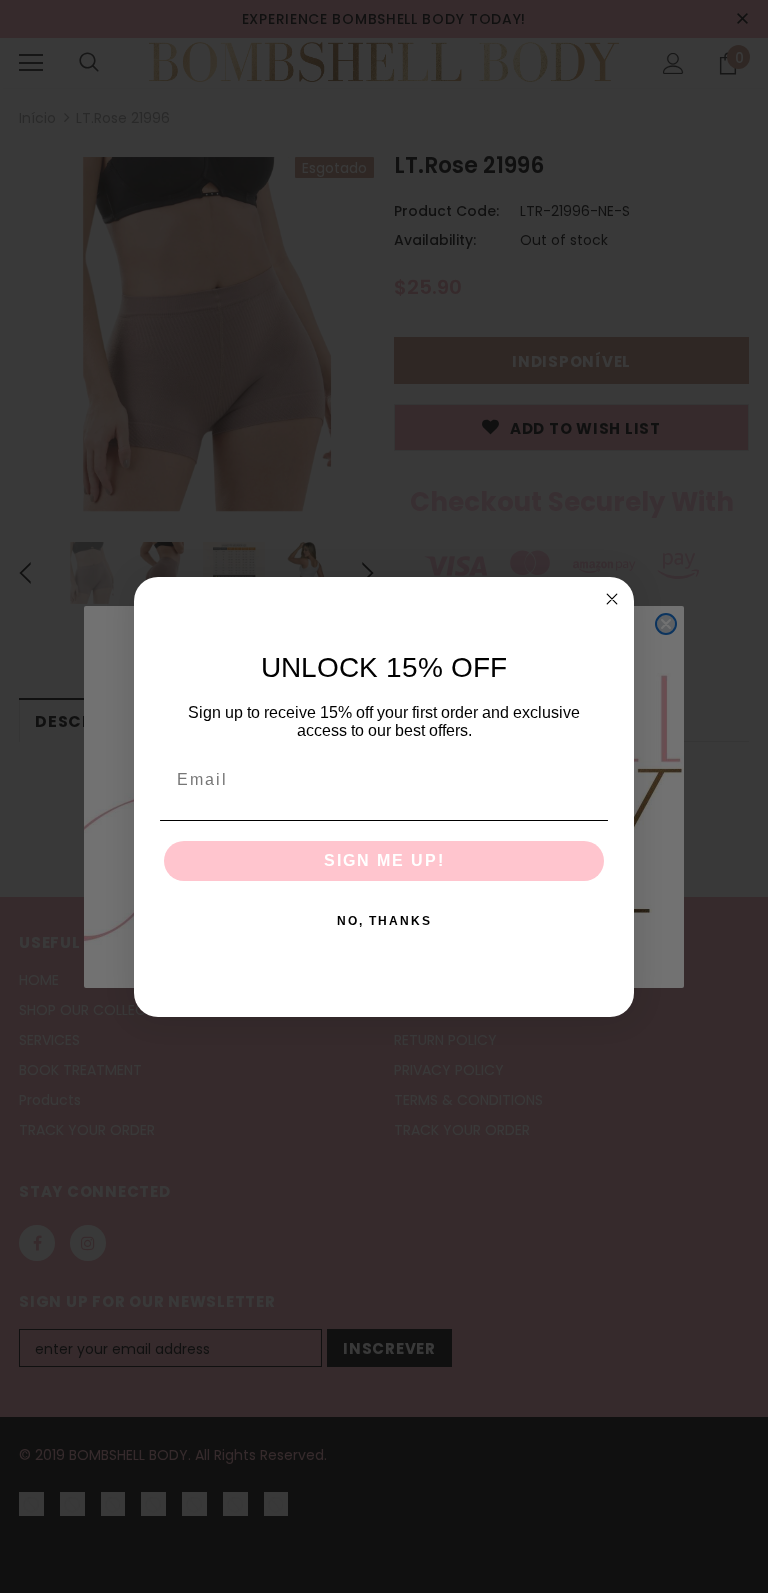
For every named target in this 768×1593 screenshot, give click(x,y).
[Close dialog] (612, 599)
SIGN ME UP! (384, 860)
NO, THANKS (384, 921)
